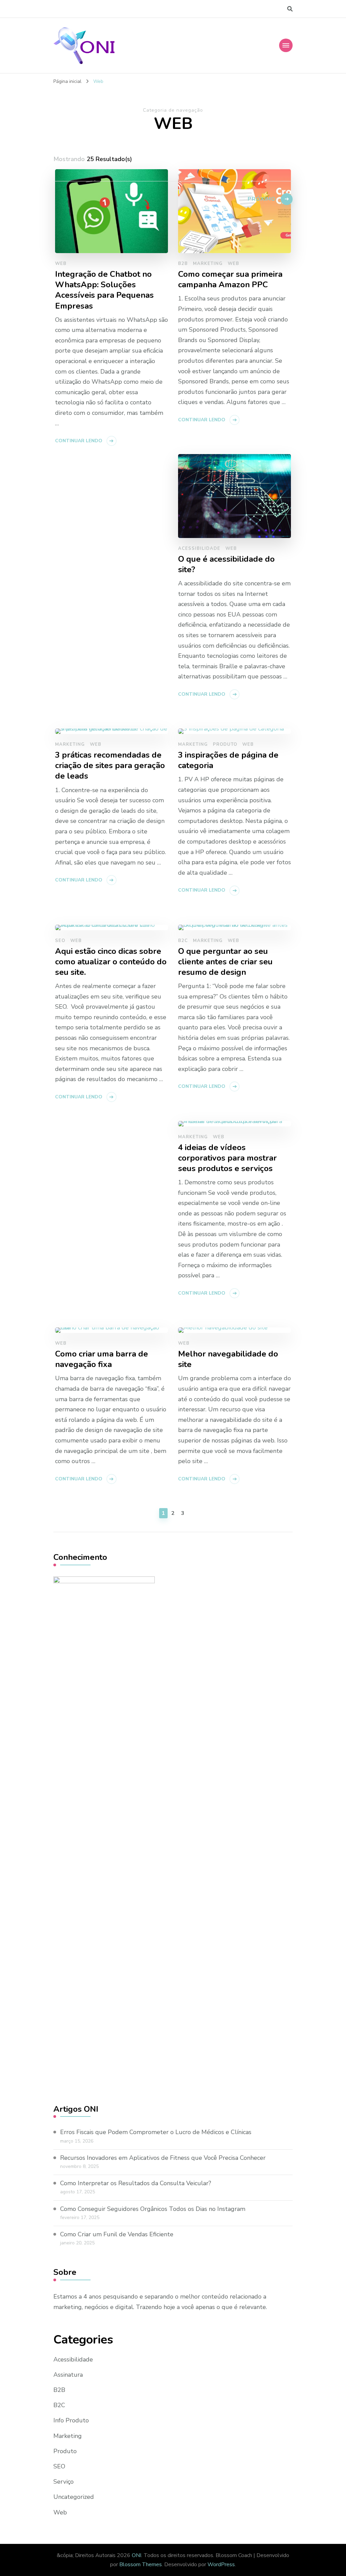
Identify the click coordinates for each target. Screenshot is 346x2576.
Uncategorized (74, 2497)
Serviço (64, 2482)
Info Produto (71, 2420)
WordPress (221, 2564)
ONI (137, 2555)
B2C (59, 2405)
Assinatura (68, 2375)
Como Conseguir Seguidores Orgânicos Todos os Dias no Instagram (153, 2209)
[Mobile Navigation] (286, 45)
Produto (65, 2451)
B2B (59, 2390)
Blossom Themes (141, 2564)
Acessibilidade (73, 2359)
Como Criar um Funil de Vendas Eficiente (117, 2234)
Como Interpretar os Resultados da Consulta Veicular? (136, 2183)
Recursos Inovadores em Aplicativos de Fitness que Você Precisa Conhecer (163, 2158)
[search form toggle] (290, 9)
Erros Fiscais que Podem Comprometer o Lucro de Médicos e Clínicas (156, 2132)
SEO (59, 2466)
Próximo (262, 199)
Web (60, 2512)
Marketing (68, 2436)
